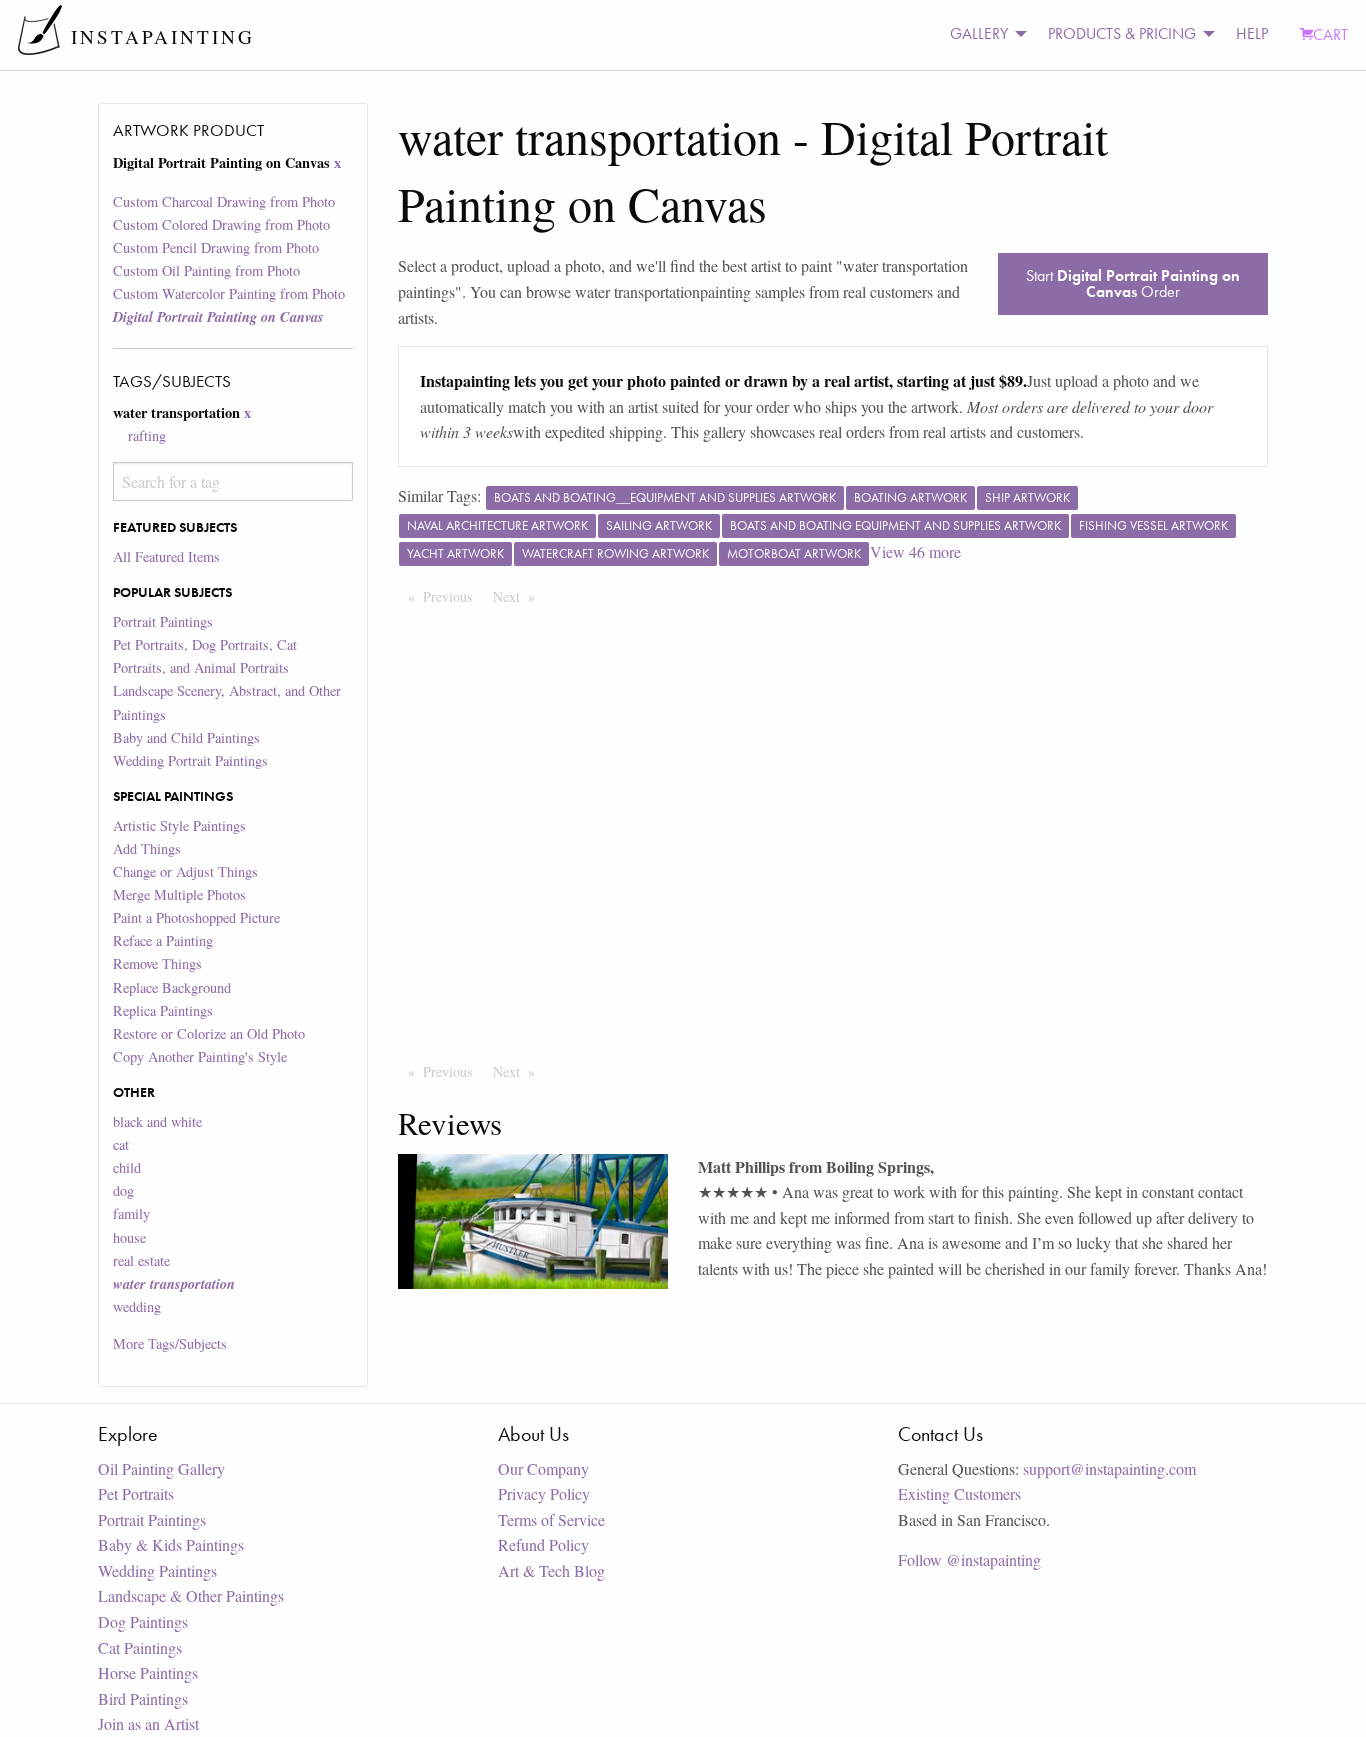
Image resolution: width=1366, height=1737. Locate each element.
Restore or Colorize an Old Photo (209, 1033)
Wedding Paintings (157, 1570)
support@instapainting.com (1109, 1468)
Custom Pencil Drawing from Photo (216, 247)
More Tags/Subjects (170, 1343)
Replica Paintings (163, 1010)
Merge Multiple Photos (179, 894)
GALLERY (979, 33)
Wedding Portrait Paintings (190, 760)
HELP (1252, 33)
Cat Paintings (140, 1647)
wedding (137, 1306)
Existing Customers (959, 1493)
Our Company (543, 1468)
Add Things (147, 848)
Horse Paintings (148, 1672)
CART (1330, 34)
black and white (157, 1121)
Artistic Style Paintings (179, 825)
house (129, 1237)
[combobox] (232, 481)
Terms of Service (551, 1519)
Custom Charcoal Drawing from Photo (224, 201)
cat (121, 1144)
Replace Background (172, 987)
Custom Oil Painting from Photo (206, 270)
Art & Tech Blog (551, 1570)
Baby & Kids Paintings (171, 1544)
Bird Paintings (143, 1698)
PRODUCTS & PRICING (1122, 33)
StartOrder (1133, 283)
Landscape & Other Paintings (191, 1595)
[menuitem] (983, 34)
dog (123, 1190)
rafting (147, 435)
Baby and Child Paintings (186, 737)
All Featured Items (166, 556)
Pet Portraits (136, 1493)
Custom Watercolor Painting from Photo (229, 293)
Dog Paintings (143, 1621)
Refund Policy (543, 1544)
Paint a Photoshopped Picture (196, 917)
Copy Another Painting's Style (200, 1056)
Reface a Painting (163, 940)
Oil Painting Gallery (161, 1468)
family (131, 1213)
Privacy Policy (544, 1493)
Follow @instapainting (969, 1559)
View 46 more (915, 551)
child (127, 1167)
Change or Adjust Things (185, 871)
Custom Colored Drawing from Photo (221, 224)
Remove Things (157, 963)
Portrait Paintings (163, 621)
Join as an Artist (148, 1723)
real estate (141, 1260)
